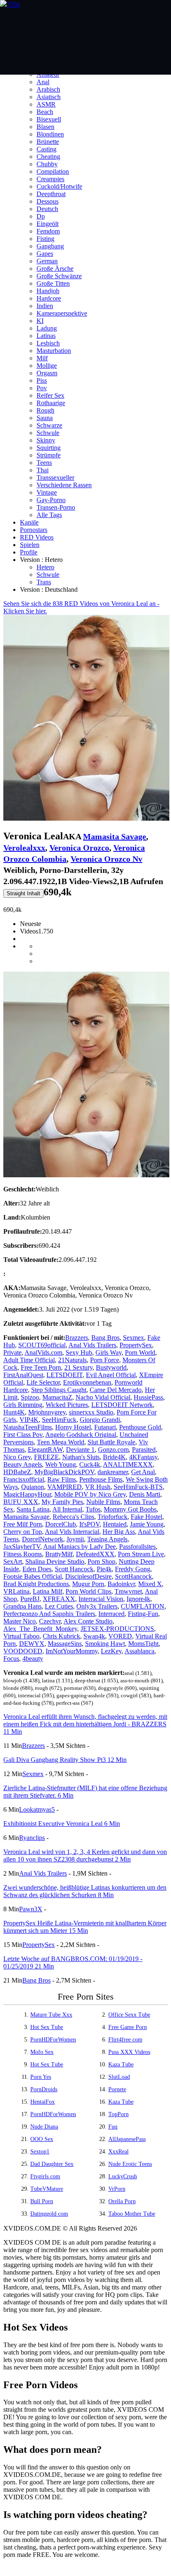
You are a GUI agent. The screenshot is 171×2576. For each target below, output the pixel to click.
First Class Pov (23, 1435)
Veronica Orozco (79, 848)
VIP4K (29, 1420)
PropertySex (136, 1345)
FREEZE (46, 1457)
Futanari (105, 1427)
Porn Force (105, 1360)
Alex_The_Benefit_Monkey (40, 1629)
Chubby (47, 164)
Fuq (113, 2127)
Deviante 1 (80, 1450)
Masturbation (54, 351)
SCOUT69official (42, 1345)
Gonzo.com (113, 1450)
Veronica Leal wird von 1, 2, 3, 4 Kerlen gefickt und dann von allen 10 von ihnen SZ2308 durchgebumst (85, 1855)
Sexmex (133, 1338)
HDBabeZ (17, 1472)
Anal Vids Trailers (92, 1345)
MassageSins (65, 1644)
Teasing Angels (107, 1539)
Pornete (117, 2089)
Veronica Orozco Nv (106, 859)
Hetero (45, 567)
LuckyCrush (123, 2176)
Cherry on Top (23, 1532)
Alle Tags (49, 515)
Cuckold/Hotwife (59, 186)
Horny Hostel (73, 1427)
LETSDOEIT (65, 1375)
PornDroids (44, 2089)
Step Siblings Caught (59, 1390)
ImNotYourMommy (72, 1651)
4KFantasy (143, 1457)
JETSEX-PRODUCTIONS (117, 1629)
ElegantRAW (45, 1450)
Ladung (47, 328)
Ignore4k (138, 1599)
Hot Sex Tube (47, 2027)
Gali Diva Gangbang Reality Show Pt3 (65, 1760)
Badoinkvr (121, 1584)
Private (12, 1352)
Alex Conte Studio (88, 1621)
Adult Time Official (29, 1360)
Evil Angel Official (111, 1375)
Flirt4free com (125, 2040)
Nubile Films (103, 1502)
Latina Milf (48, 1591)
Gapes (45, 254)
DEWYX (32, 1644)
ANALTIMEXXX (128, 1464)
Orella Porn (122, 2201)
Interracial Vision (101, 1599)
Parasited (144, 1450)
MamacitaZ (57, 1397)
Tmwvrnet (128, 1591)
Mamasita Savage (115, 836)
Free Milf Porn (23, 1524)
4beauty (33, 1659)
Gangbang (50, 246)
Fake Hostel (147, 1517)
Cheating (48, 157)
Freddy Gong (133, 1569)
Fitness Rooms (23, 1554)
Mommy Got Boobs (130, 1509)
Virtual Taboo (21, 1636)
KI (40, 321)
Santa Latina (33, 1509)
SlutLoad (119, 2077)
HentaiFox (43, 2102)
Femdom (48, 231)
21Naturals (72, 1360)
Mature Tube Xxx (51, 2015)
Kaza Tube (121, 2064)
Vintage (47, 492)
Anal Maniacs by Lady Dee (79, 1547)
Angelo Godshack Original (81, 1435)
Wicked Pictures (67, 1405)
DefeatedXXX (95, 1554)
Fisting (45, 239)
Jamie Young (147, 1524)
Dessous (48, 201)
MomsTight (143, 1644)
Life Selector (43, 1382)
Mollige (47, 366)
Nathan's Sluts (81, 1457)
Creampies (50, 179)
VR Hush (98, 1487)
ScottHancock (133, 1576)
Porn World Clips (88, 1591)
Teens (44, 463)
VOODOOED (23, 1651)
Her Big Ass (119, 1532)
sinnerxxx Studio (91, 1412)
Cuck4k (90, 1464)
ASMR (46, 104)
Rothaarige (51, 403)
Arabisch (48, 89)
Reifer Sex (50, 395)
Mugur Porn (88, 1584)
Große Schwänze (59, 276)
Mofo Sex (42, 2052)
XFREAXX (59, 1599)
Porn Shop (101, 1561)
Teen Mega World (61, 1442)
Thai (43, 470)
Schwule (48, 433)
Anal (43, 82)
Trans (44, 582)
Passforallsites (137, 1547)
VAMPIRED (65, 1487)
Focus (11, 1659)
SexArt (13, 1561)
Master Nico (20, 1621)
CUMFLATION (143, 1606)
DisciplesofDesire (88, 1576)
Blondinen (50, 134)
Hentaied (115, 1524)
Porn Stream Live (141, 1554)
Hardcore (49, 298)
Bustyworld (111, 1367)
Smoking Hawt (105, 1644)
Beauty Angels (23, 1464)
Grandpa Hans (22, 1606)
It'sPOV (89, 1524)
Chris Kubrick (61, 1636)
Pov (42, 388)
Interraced (111, 1614)
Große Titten (53, 283)
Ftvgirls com (45, 2176)
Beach (45, 112)
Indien (45, 306)
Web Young (61, 1464)
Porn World (140, 1352)
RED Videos (37, 537)
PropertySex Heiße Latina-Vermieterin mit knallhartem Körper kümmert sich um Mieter (85, 1927)
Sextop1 (40, 2152)
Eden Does (37, 1569)
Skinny (46, 440)
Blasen (45, 127)
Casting (46, 149)
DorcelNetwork (43, 1539)
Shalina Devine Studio (55, 1561)
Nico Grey (17, 1457)
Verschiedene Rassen (64, 485)
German (47, 261)
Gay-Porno (51, 500)
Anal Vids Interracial (72, 1532)
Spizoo (30, 1397)
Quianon (33, 1487)
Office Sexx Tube (129, 2015)
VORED (120, 1636)
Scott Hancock (74, 1569)
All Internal (67, 1509)
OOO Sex (42, 2139)
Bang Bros (105, 1338)
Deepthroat (51, 194)
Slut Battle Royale (111, 1442)
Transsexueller (55, 478)
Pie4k (104, 1569)
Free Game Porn (128, 2027)
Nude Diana (44, 2127)
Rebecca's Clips (73, 1517)
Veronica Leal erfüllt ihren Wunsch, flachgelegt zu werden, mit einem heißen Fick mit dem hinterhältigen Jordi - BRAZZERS (85, 1724)
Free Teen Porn (41, 1367)
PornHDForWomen (53, 2040)
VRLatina (16, 1591)
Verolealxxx (24, 848)
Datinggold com (49, 2214)
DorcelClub (61, 1524)
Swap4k (94, 1636)
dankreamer (113, 1472)
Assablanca (139, 1651)
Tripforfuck (112, 1517)
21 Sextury (78, 1367)
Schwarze (49, 425)
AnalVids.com (43, 1352)
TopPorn (118, 2114)
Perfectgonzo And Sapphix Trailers (49, 1614)
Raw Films (62, 1479)
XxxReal (118, 2152)
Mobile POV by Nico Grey (90, 1494)
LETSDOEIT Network (122, 1405)
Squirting (49, 448)
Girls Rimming (23, 1405)
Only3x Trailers (97, 1606)
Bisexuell (49, 119)
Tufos (93, 1509)
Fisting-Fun (143, 1614)
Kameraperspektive (62, 313)
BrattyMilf (59, 1554)
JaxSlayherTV (22, 1547)
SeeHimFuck (59, 1420)
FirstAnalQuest (23, 1375)
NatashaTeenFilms (28, 1427)
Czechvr (50, 1621)
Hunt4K (14, 1412)
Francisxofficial (24, 1479)
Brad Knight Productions (36, 1584)
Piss (42, 380)
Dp (41, 216)
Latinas (46, 336)
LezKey (111, 1651)
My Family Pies (62, 1502)
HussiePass (148, 1397)
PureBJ (30, 1599)
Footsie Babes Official (33, 1576)
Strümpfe (49, 455)
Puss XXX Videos (129, 2052)
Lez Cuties (59, 1606)
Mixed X (150, 1584)
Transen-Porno (56, 507)
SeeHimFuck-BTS (138, 1487)
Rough (45, 410)
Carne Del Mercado (116, 1390)
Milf (42, 358)
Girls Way (109, 1352)
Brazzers (77, 1338)
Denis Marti (145, 1494)
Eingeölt (48, 224)
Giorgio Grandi (100, 1420)
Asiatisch (49, 97)
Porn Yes (41, 2077)
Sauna (45, 418)
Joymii (75, 1539)
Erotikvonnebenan (87, 1382)
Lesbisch (48, 343)
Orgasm (47, 373)
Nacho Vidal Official (103, 1397)
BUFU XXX (21, 1502)
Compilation (53, 171)
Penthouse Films (101, 1479)
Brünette (48, 142)
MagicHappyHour (27, 1494)
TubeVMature (47, 2189)
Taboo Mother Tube (132, 2214)
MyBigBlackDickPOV (64, 1472)
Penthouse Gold (140, 1427)
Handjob (48, 291)
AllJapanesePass (127, 2139)
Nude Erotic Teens (130, 2164)
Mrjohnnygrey (47, 1412)
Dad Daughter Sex (52, 2164)
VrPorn (117, 2189)
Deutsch (47, 209)
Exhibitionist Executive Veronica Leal (62, 1824)
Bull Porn (42, 2201)
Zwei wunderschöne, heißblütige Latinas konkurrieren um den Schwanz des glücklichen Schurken (85, 1891)
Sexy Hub (79, 1352)
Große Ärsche (55, 269)
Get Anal (143, 1472)
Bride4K (114, 1457)
